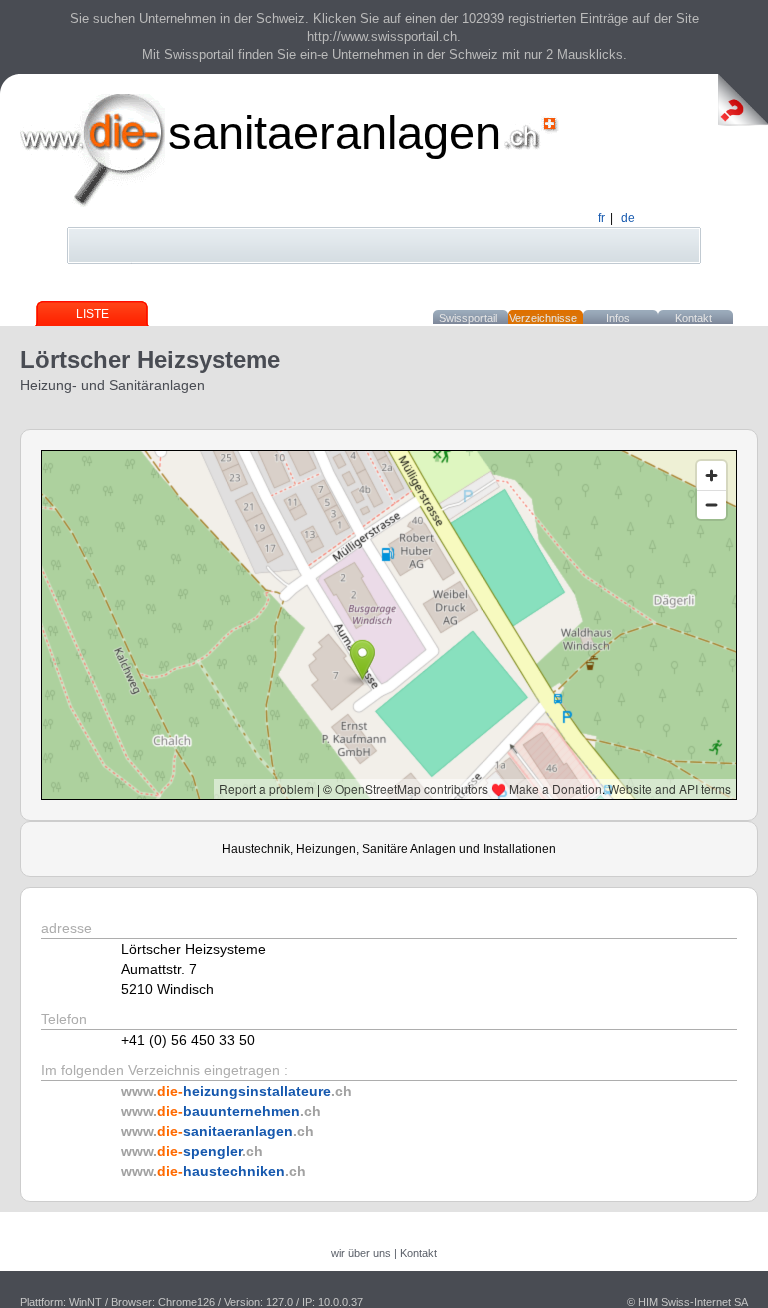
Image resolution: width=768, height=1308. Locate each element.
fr (601, 218)
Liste (92, 314)
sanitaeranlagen (334, 132)
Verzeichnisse (543, 318)
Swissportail (468, 318)
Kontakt (693, 318)
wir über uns (361, 1253)
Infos (618, 318)
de (628, 218)
